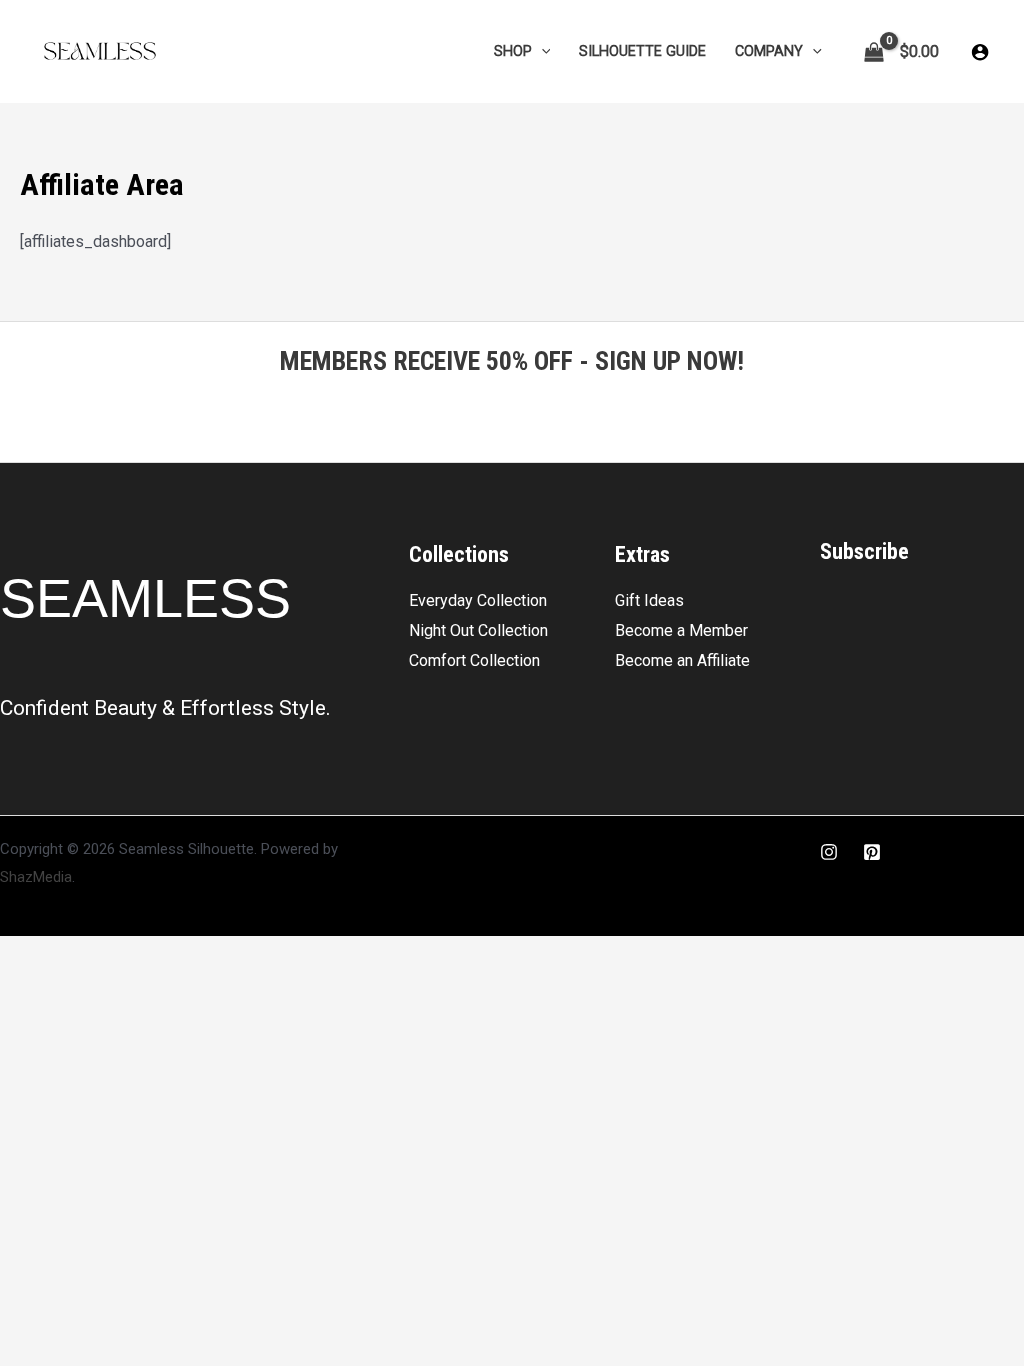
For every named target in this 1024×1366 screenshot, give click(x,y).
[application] (541, 51)
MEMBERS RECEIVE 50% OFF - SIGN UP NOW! (512, 361)
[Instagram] (829, 852)
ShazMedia (36, 877)
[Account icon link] (980, 52)
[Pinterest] (872, 852)
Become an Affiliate (682, 660)
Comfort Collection (474, 660)
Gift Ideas (649, 600)
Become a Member (681, 630)
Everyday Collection (478, 600)
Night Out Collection (478, 630)
